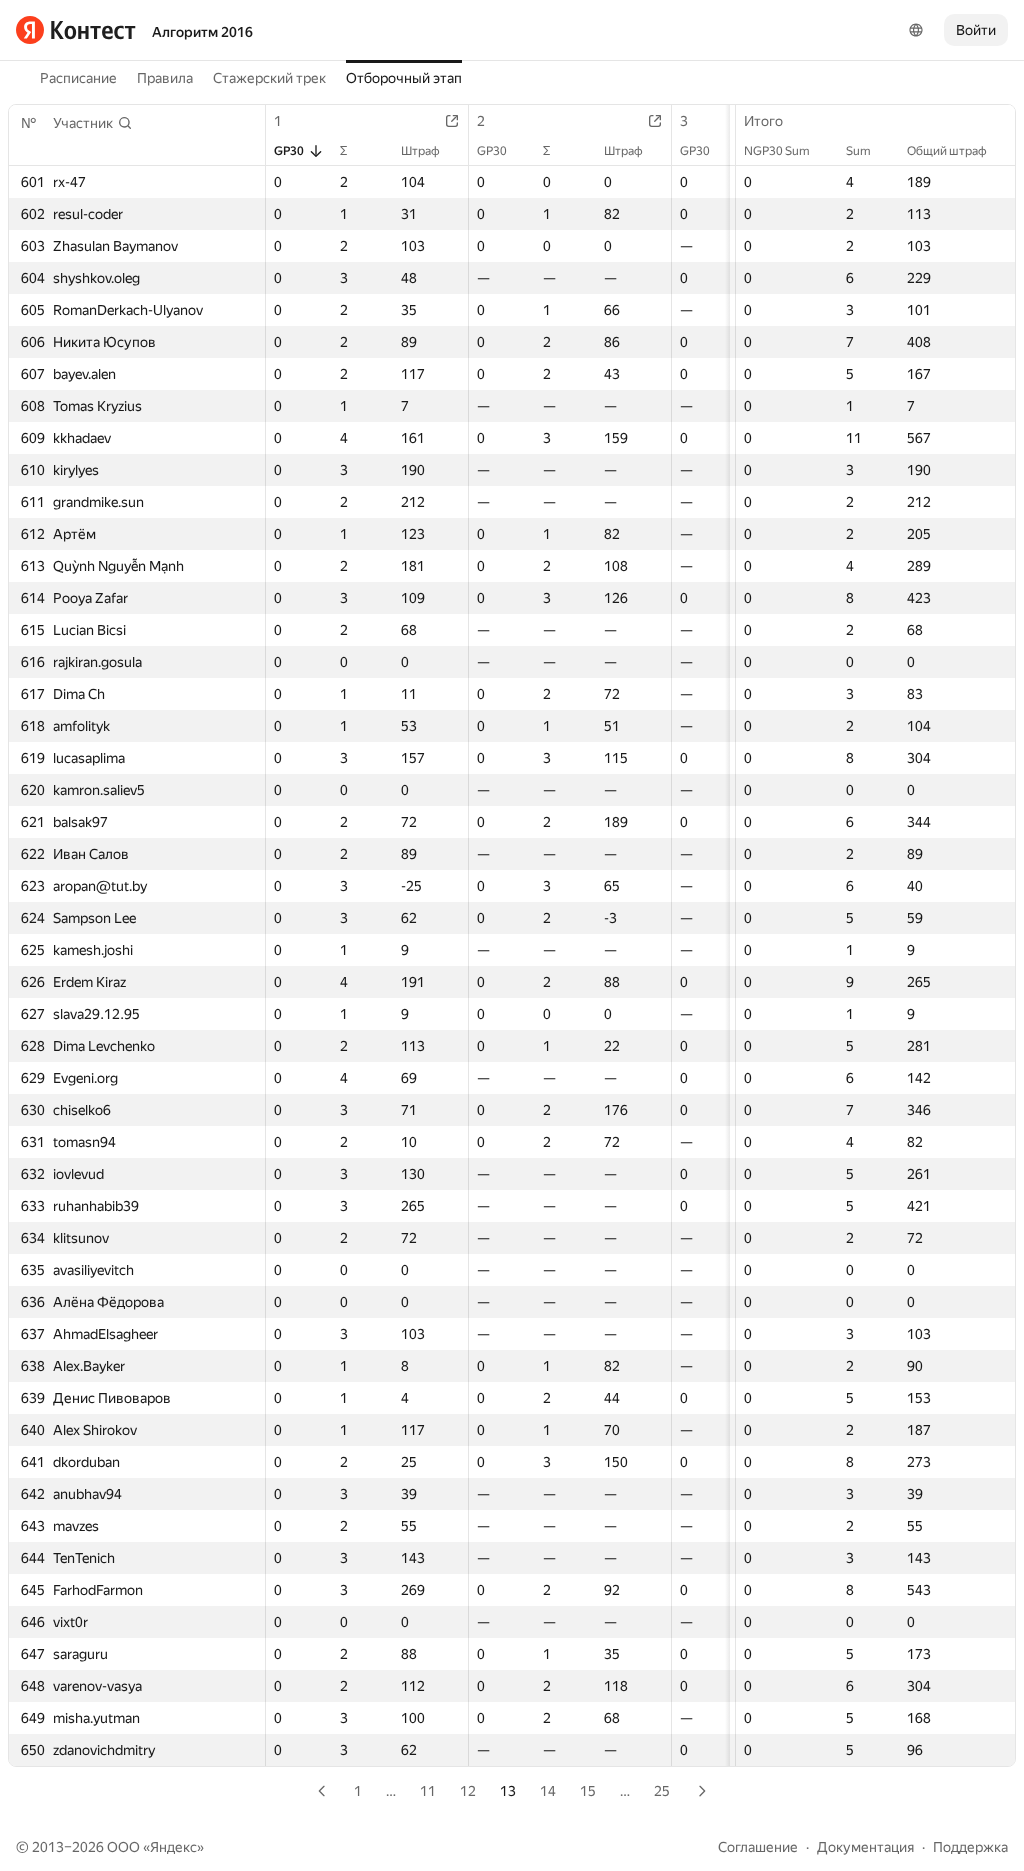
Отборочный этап (404, 78)
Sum (858, 151)
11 (428, 1791)
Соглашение (758, 1847)
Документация (865, 1847)
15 (588, 1791)
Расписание (78, 78)
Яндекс (173, 1847)
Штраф (420, 151)
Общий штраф (947, 151)
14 (548, 1791)
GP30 (289, 151)
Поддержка (970, 1847)
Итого (763, 121)
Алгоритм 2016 (202, 32)
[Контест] (76, 30)
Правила (165, 78)
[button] (93, 123)
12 (468, 1791)
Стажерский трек (269, 78)
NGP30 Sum (777, 151)
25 (662, 1791)
